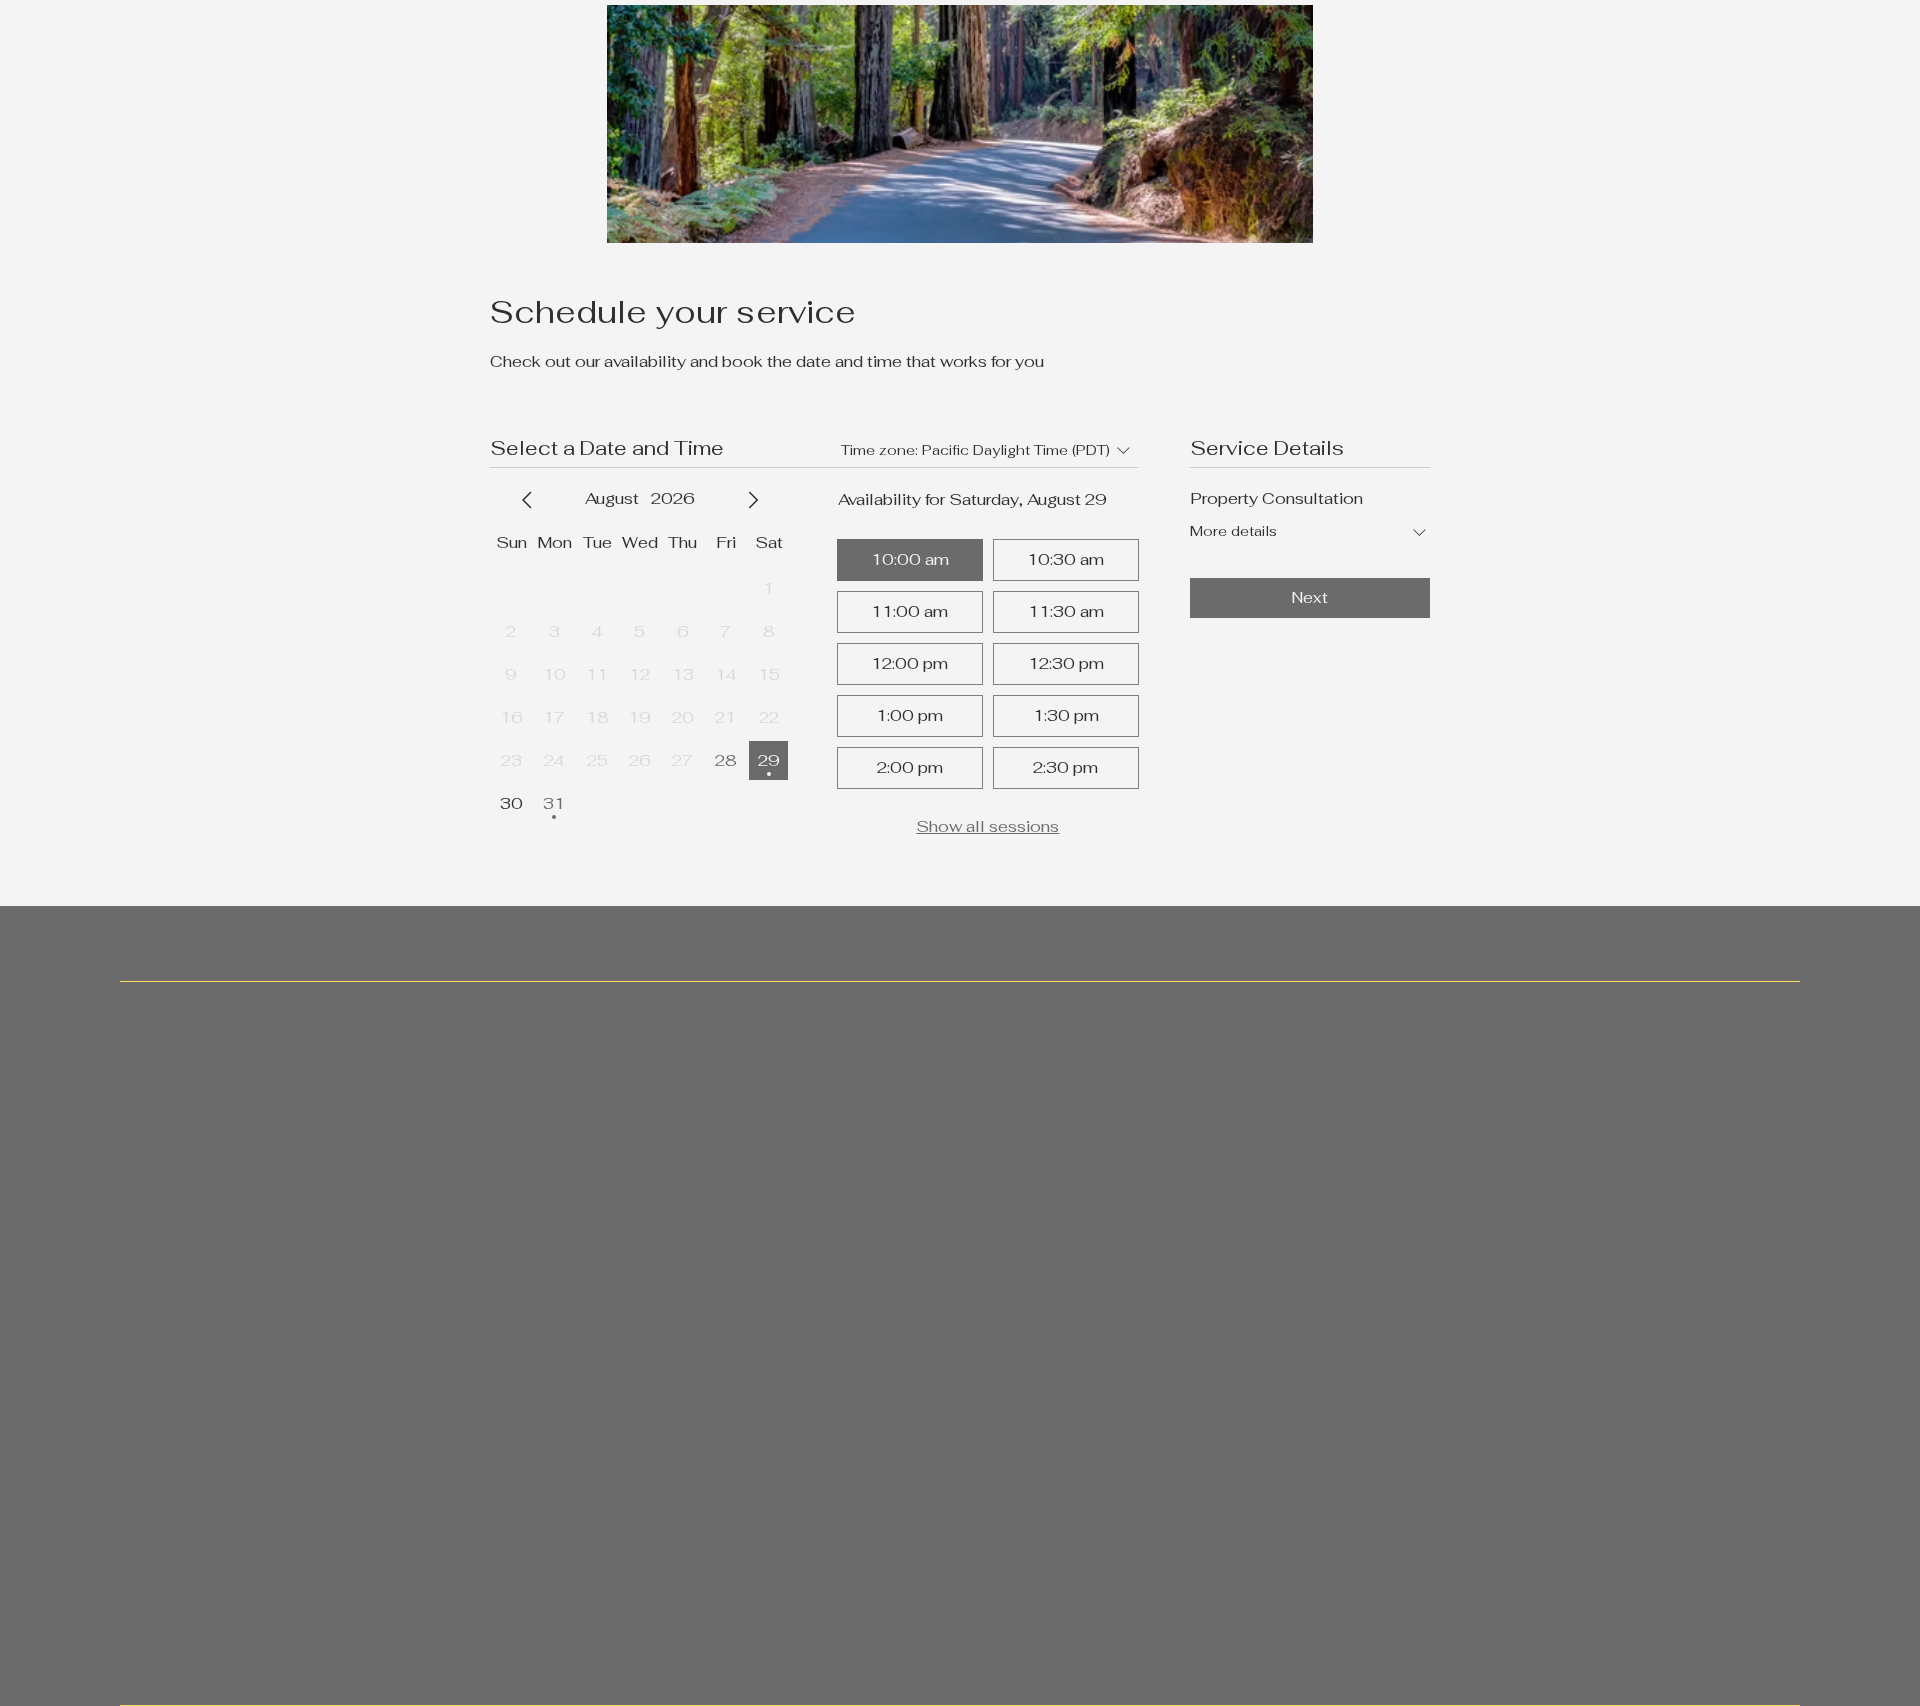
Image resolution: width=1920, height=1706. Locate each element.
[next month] (753, 500)
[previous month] (527, 500)
